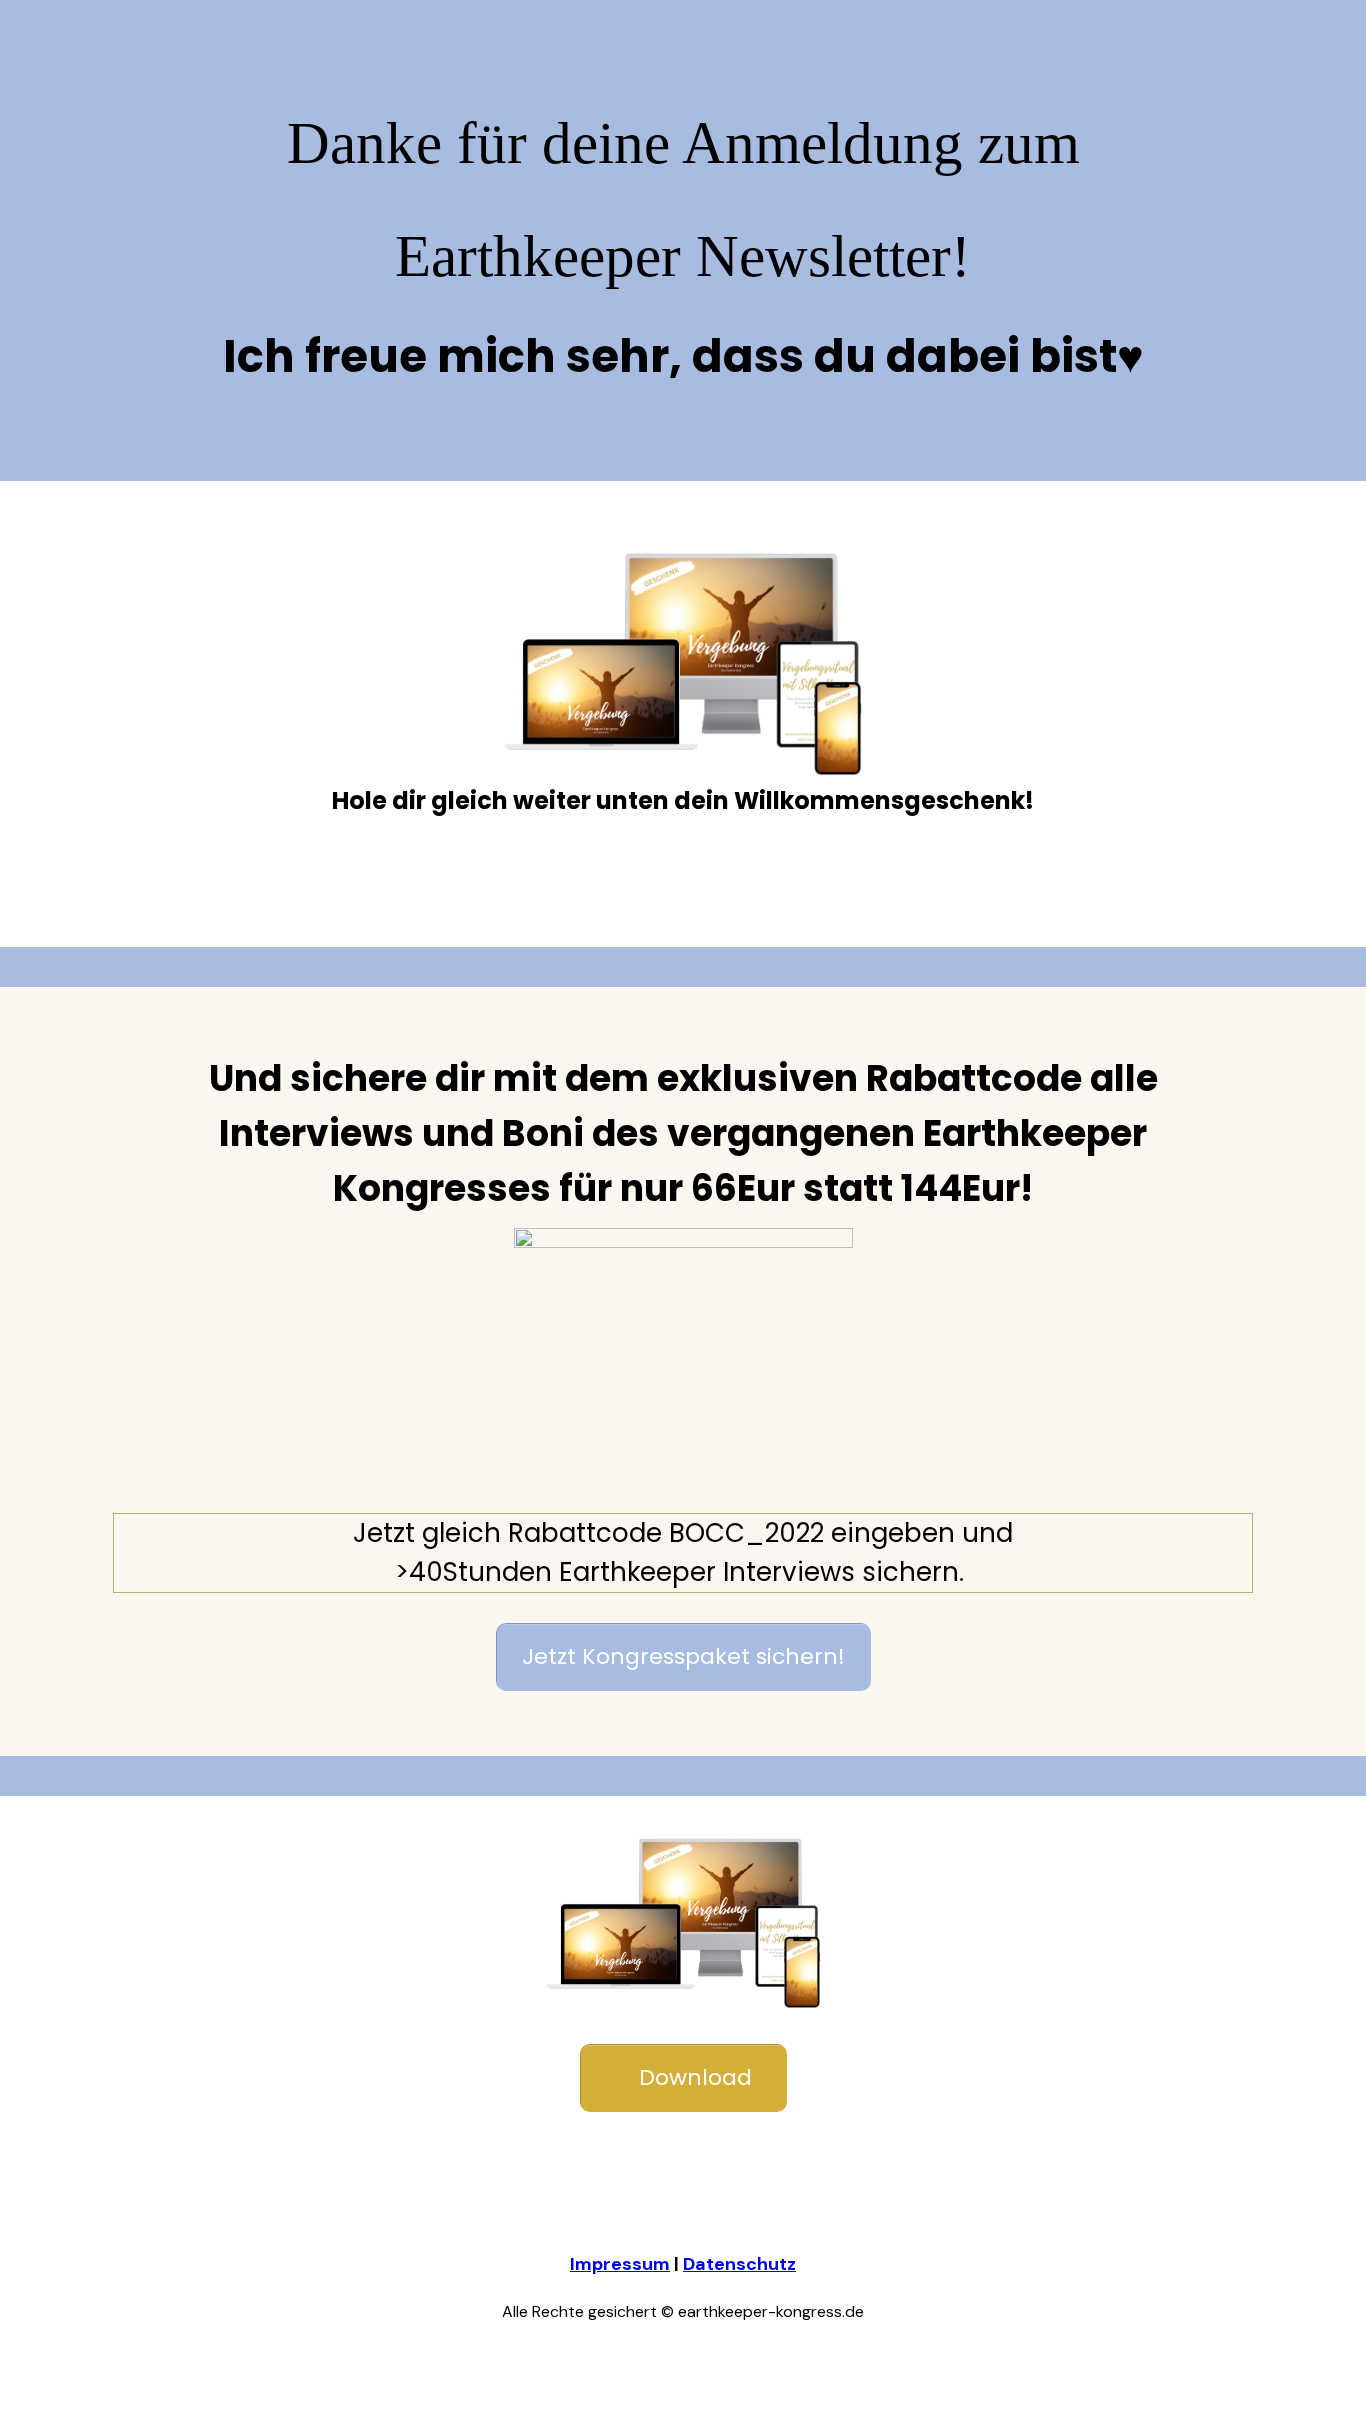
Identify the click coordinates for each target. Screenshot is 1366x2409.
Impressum (620, 2264)
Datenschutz (739, 2264)
